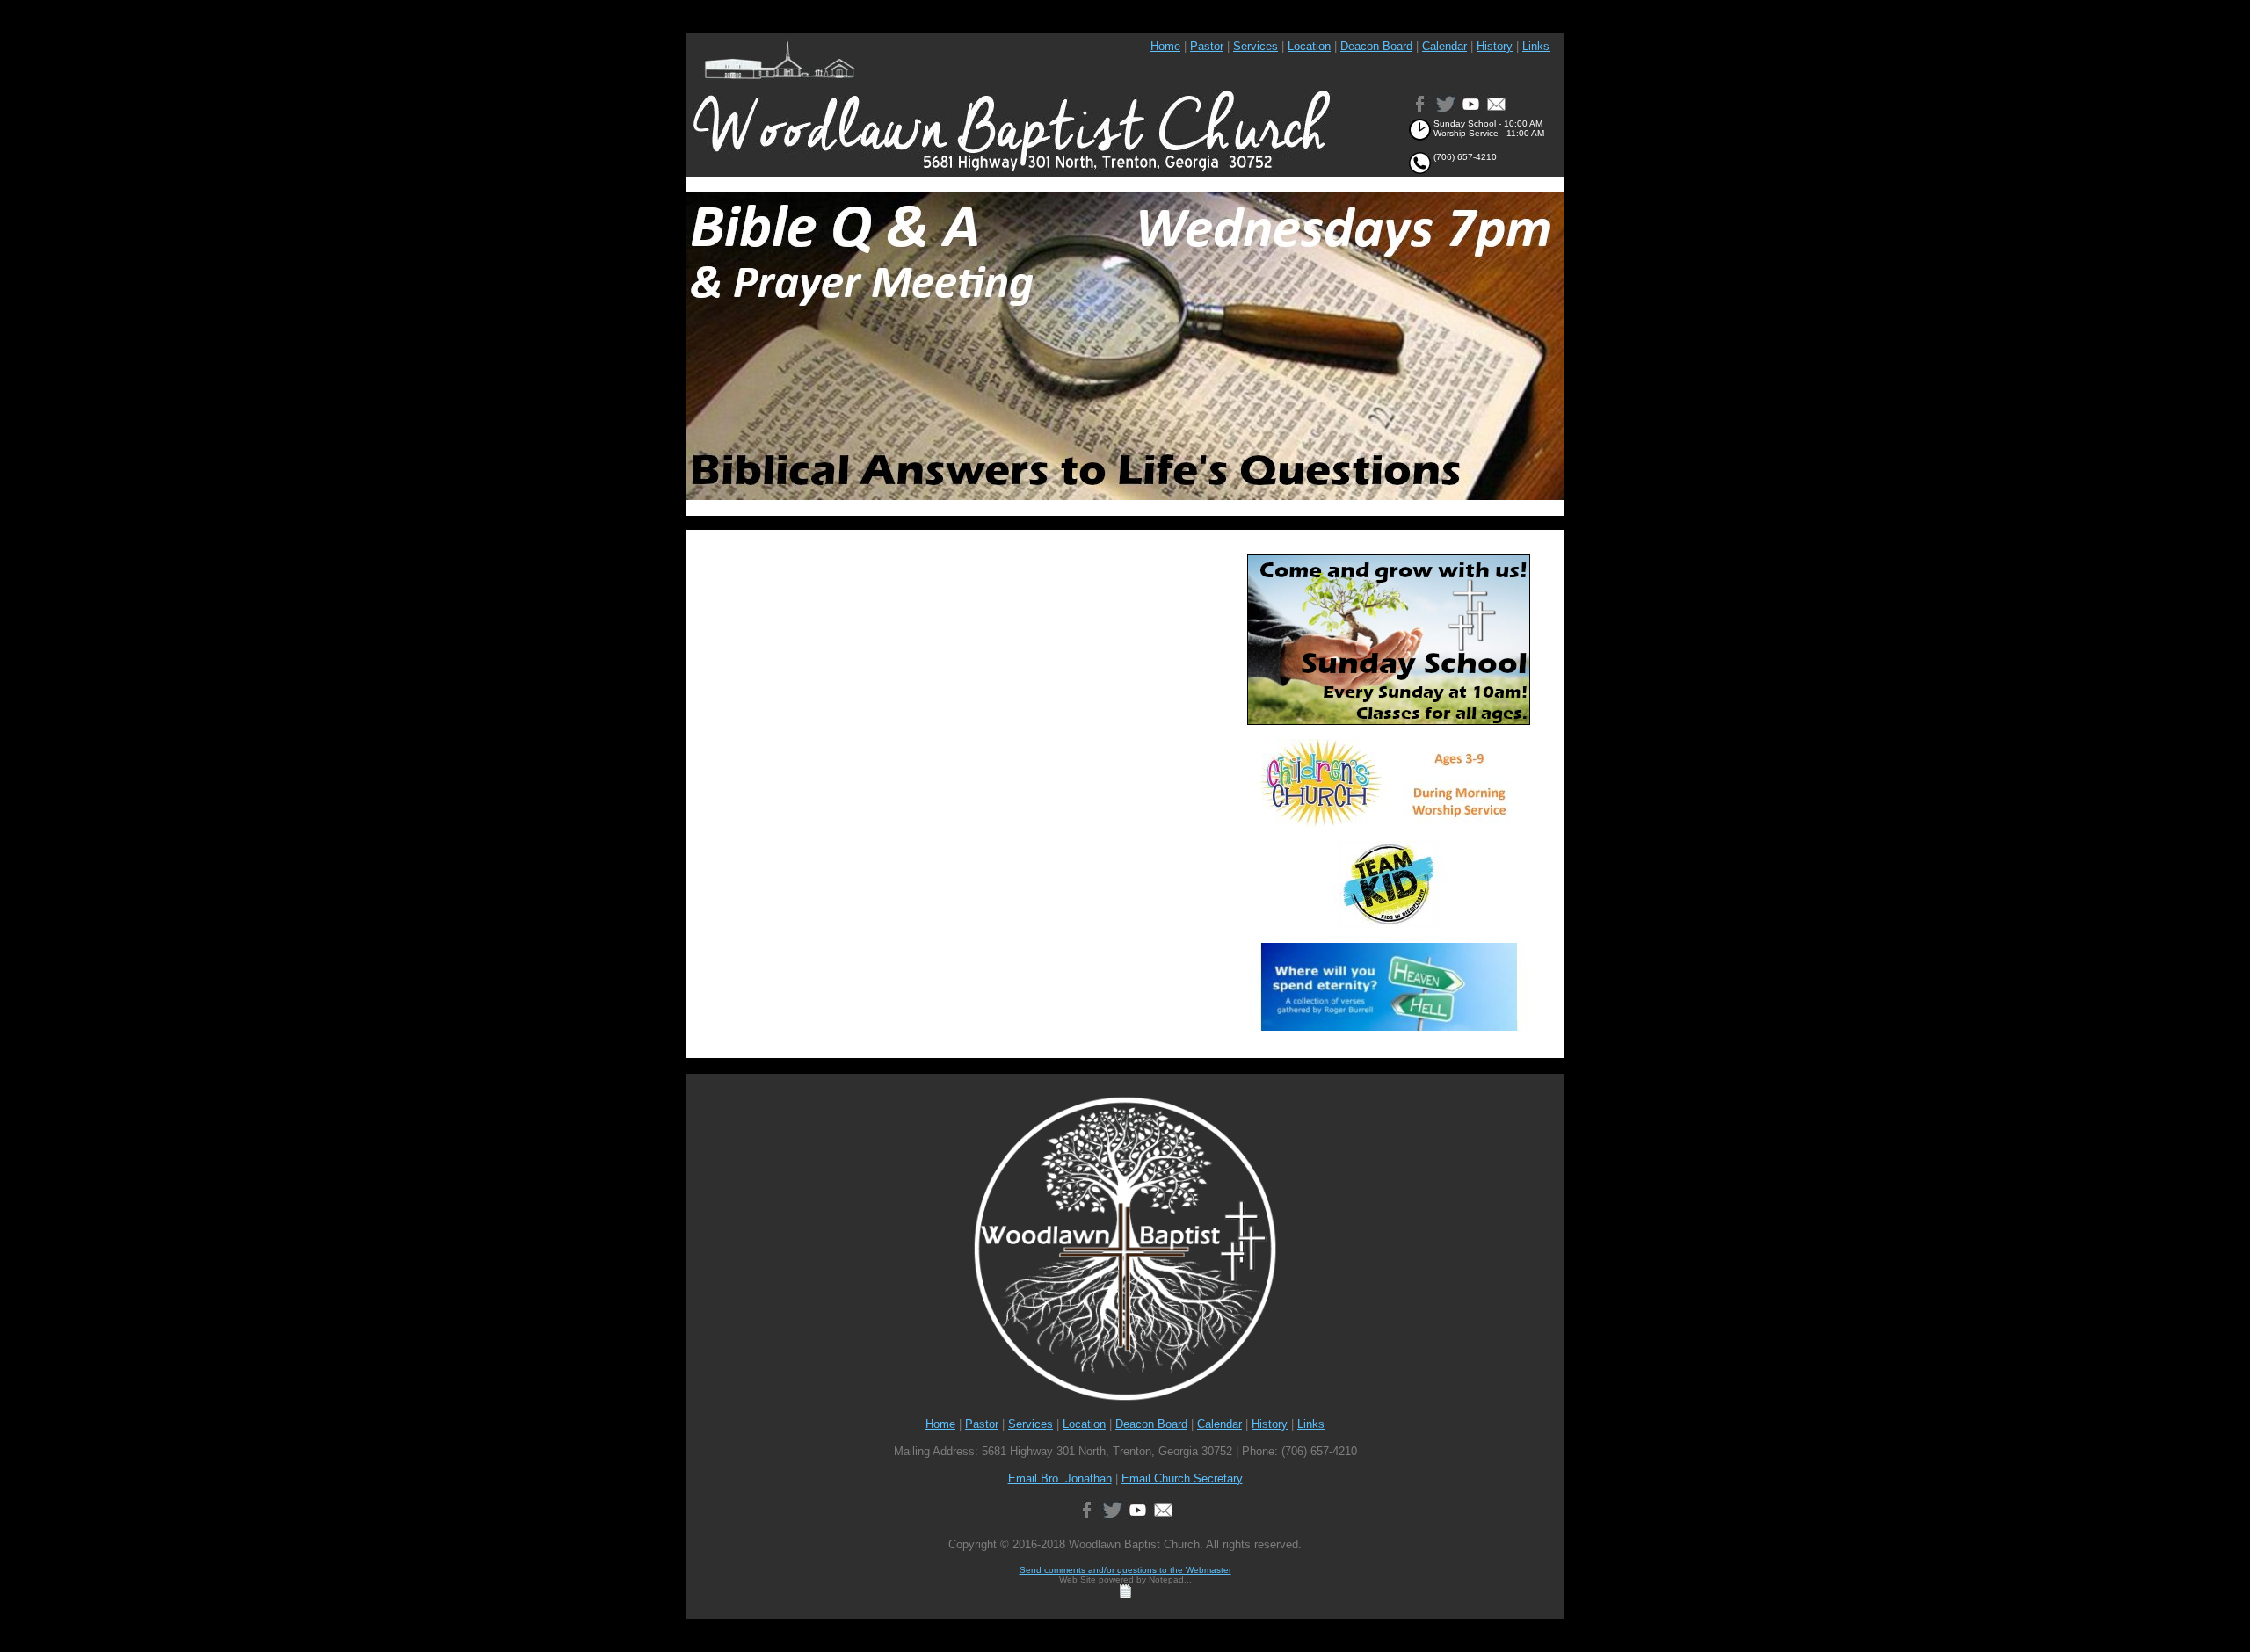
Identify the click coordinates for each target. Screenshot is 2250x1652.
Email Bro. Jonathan (1060, 1478)
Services (1256, 46)
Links (1536, 46)
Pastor (1207, 46)
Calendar (1444, 46)
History (1495, 46)
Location (1309, 46)
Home (1165, 46)
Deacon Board (1376, 46)
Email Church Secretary (1182, 1478)
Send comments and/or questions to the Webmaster (1125, 1570)
